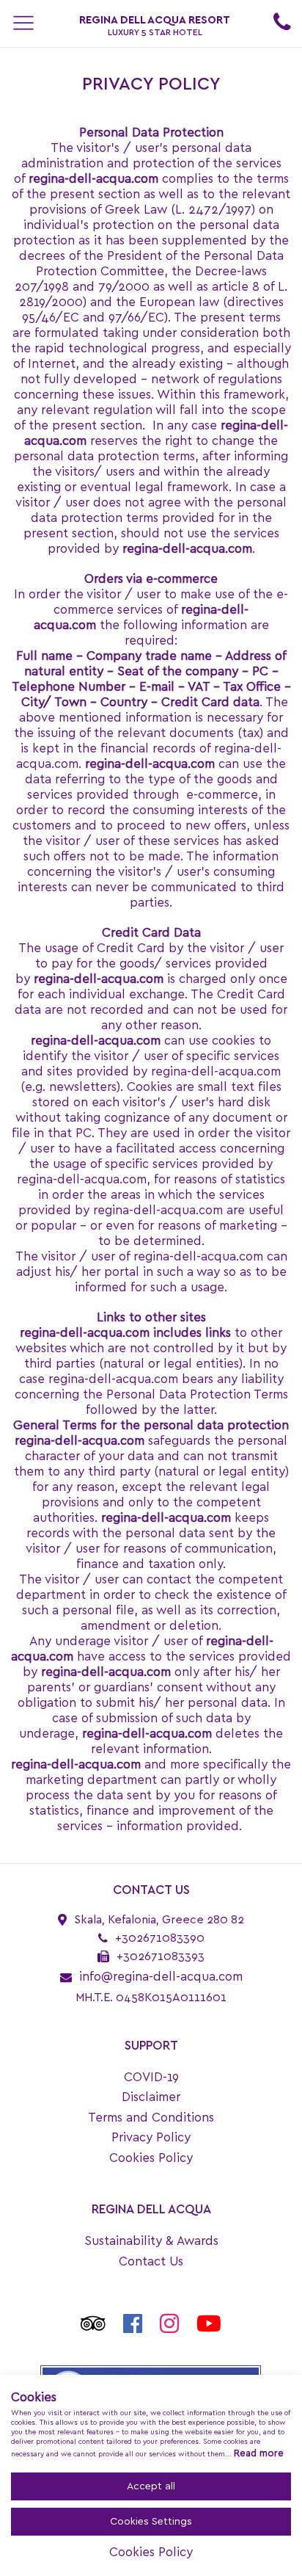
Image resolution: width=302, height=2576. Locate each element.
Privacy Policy (151, 2137)
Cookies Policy (151, 2158)
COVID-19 (151, 2077)
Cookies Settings (151, 2522)
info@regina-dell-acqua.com (161, 1977)
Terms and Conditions (151, 2118)
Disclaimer (151, 2097)
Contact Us (151, 2261)
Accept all (151, 2486)
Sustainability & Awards (151, 2241)
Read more (259, 2454)
